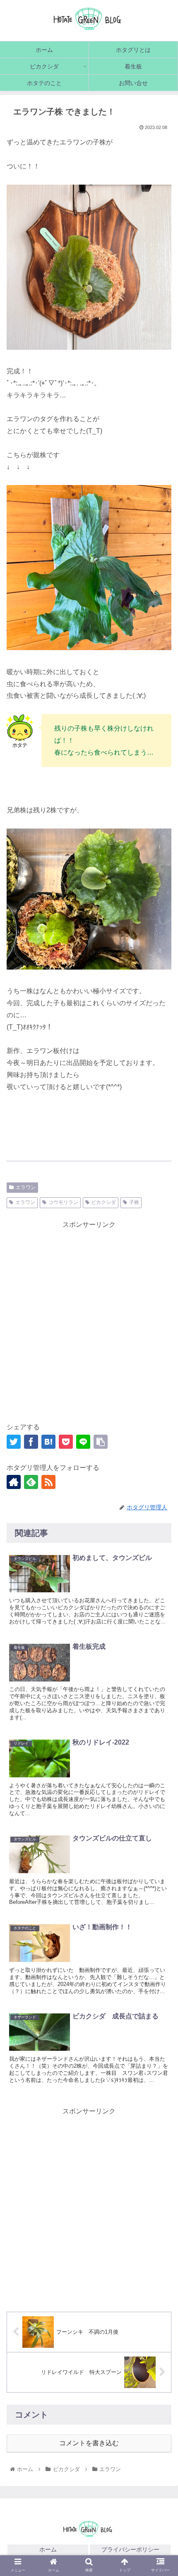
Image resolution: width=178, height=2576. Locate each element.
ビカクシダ (103, 1202)
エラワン (26, 1187)
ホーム (48, 2549)
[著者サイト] (14, 1482)
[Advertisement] (89, 1320)
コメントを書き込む (89, 2443)
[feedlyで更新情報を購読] (31, 1482)
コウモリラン (63, 1202)
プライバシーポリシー (130, 2549)
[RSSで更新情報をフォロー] (48, 1482)
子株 (134, 1202)
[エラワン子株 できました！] (48, 1442)
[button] (161, 1782)
